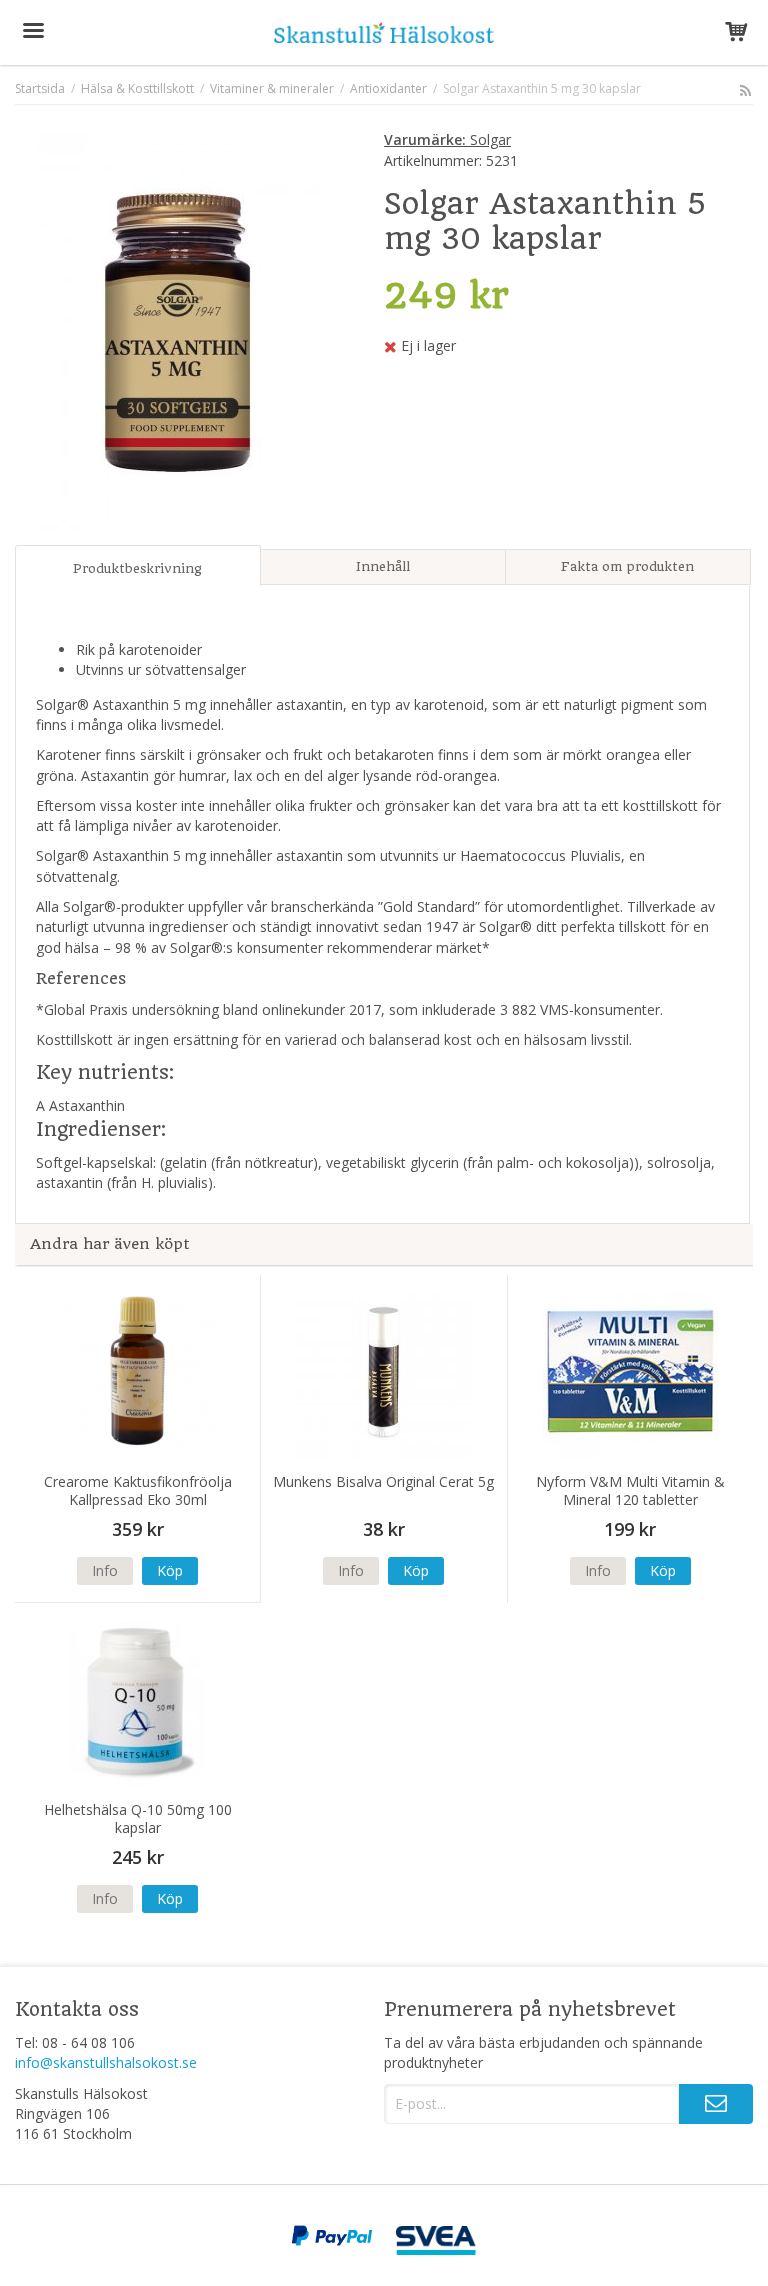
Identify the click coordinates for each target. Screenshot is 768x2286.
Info (105, 1570)
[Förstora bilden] (181, 329)
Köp (170, 1570)
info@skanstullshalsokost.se (106, 2062)
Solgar (447, 139)
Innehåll (383, 566)
